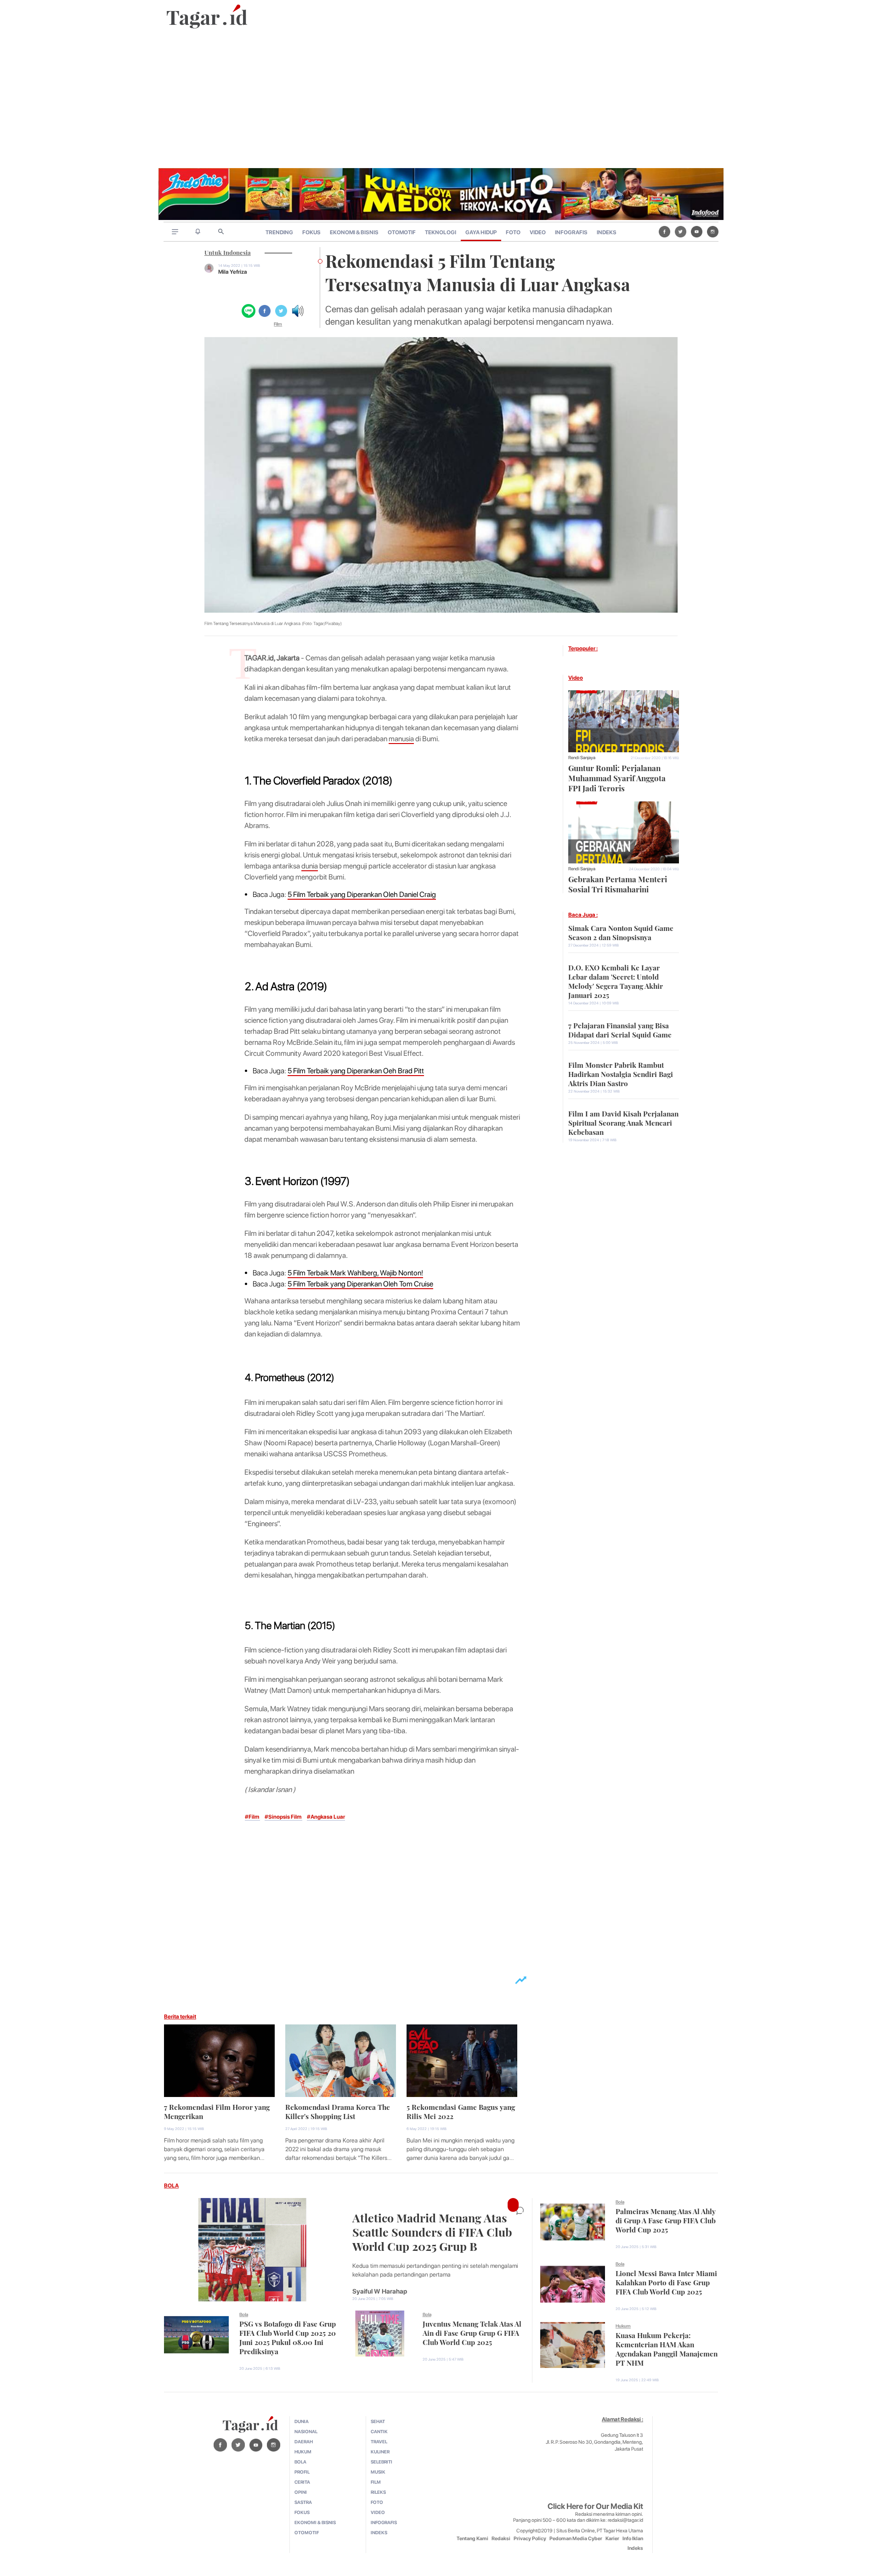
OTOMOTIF (402, 232)
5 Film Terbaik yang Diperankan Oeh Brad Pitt (356, 1071)
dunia (310, 866)
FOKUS (311, 232)
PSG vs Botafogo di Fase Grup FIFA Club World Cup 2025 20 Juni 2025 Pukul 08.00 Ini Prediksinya (288, 2337)
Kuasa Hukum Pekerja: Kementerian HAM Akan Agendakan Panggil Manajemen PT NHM (667, 2348)
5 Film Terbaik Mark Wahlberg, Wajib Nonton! (355, 1273)
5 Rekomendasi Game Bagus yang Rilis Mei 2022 (461, 2111)
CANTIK (379, 2431)
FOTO (513, 232)
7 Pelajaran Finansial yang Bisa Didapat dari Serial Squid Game (620, 1029)
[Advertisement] (441, 99)
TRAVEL (379, 2441)
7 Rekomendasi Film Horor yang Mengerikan (217, 2111)
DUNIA (302, 2421)
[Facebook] (664, 231)
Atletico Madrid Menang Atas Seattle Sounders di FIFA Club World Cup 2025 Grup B (432, 2231)
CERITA (302, 2482)
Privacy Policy (530, 2539)
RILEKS (378, 2492)
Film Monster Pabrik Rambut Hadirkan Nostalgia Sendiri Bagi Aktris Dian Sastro (621, 1073)
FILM (376, 2482)
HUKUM (303, 2452)
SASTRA (303, 2502)
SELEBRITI (382, 2462)
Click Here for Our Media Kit (595, 2506)
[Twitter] (681, 231)
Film (278, 324)
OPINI (301, 2492)
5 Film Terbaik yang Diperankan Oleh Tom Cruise (360, 1284)
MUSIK (378, 2472)
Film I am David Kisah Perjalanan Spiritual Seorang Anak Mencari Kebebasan (623, 1122)
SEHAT (378, 2421)
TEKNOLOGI (441, 232)
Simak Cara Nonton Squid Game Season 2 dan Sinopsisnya (621, 932)
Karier (612, 2539)
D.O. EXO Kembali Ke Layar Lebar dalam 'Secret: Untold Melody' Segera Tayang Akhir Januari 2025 (616, 981)
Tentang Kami (472, 2539)
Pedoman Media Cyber (576, 2539)
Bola (244, 2314)
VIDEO (538, 232)
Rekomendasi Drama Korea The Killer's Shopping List (338, 2111)
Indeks (635, 2548)
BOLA (171, 2186)
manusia (401, 739)
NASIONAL (306, 2431)
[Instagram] (713, 231)
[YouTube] (697, 231)
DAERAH (304, 2441)
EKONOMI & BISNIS (354, 232)
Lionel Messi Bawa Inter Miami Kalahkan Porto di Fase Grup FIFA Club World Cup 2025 (666, 2282)
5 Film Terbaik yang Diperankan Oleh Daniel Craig (362, 894)
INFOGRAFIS (571, 232)
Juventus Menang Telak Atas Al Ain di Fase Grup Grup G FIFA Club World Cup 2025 (472, 2332)
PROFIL (302, 2472)
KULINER (380, 2452)
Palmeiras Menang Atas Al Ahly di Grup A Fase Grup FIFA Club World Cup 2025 (666, 2220)
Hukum (623, 2326)
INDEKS (607, 232)
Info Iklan (633, 2539)
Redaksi (501, 2539)
